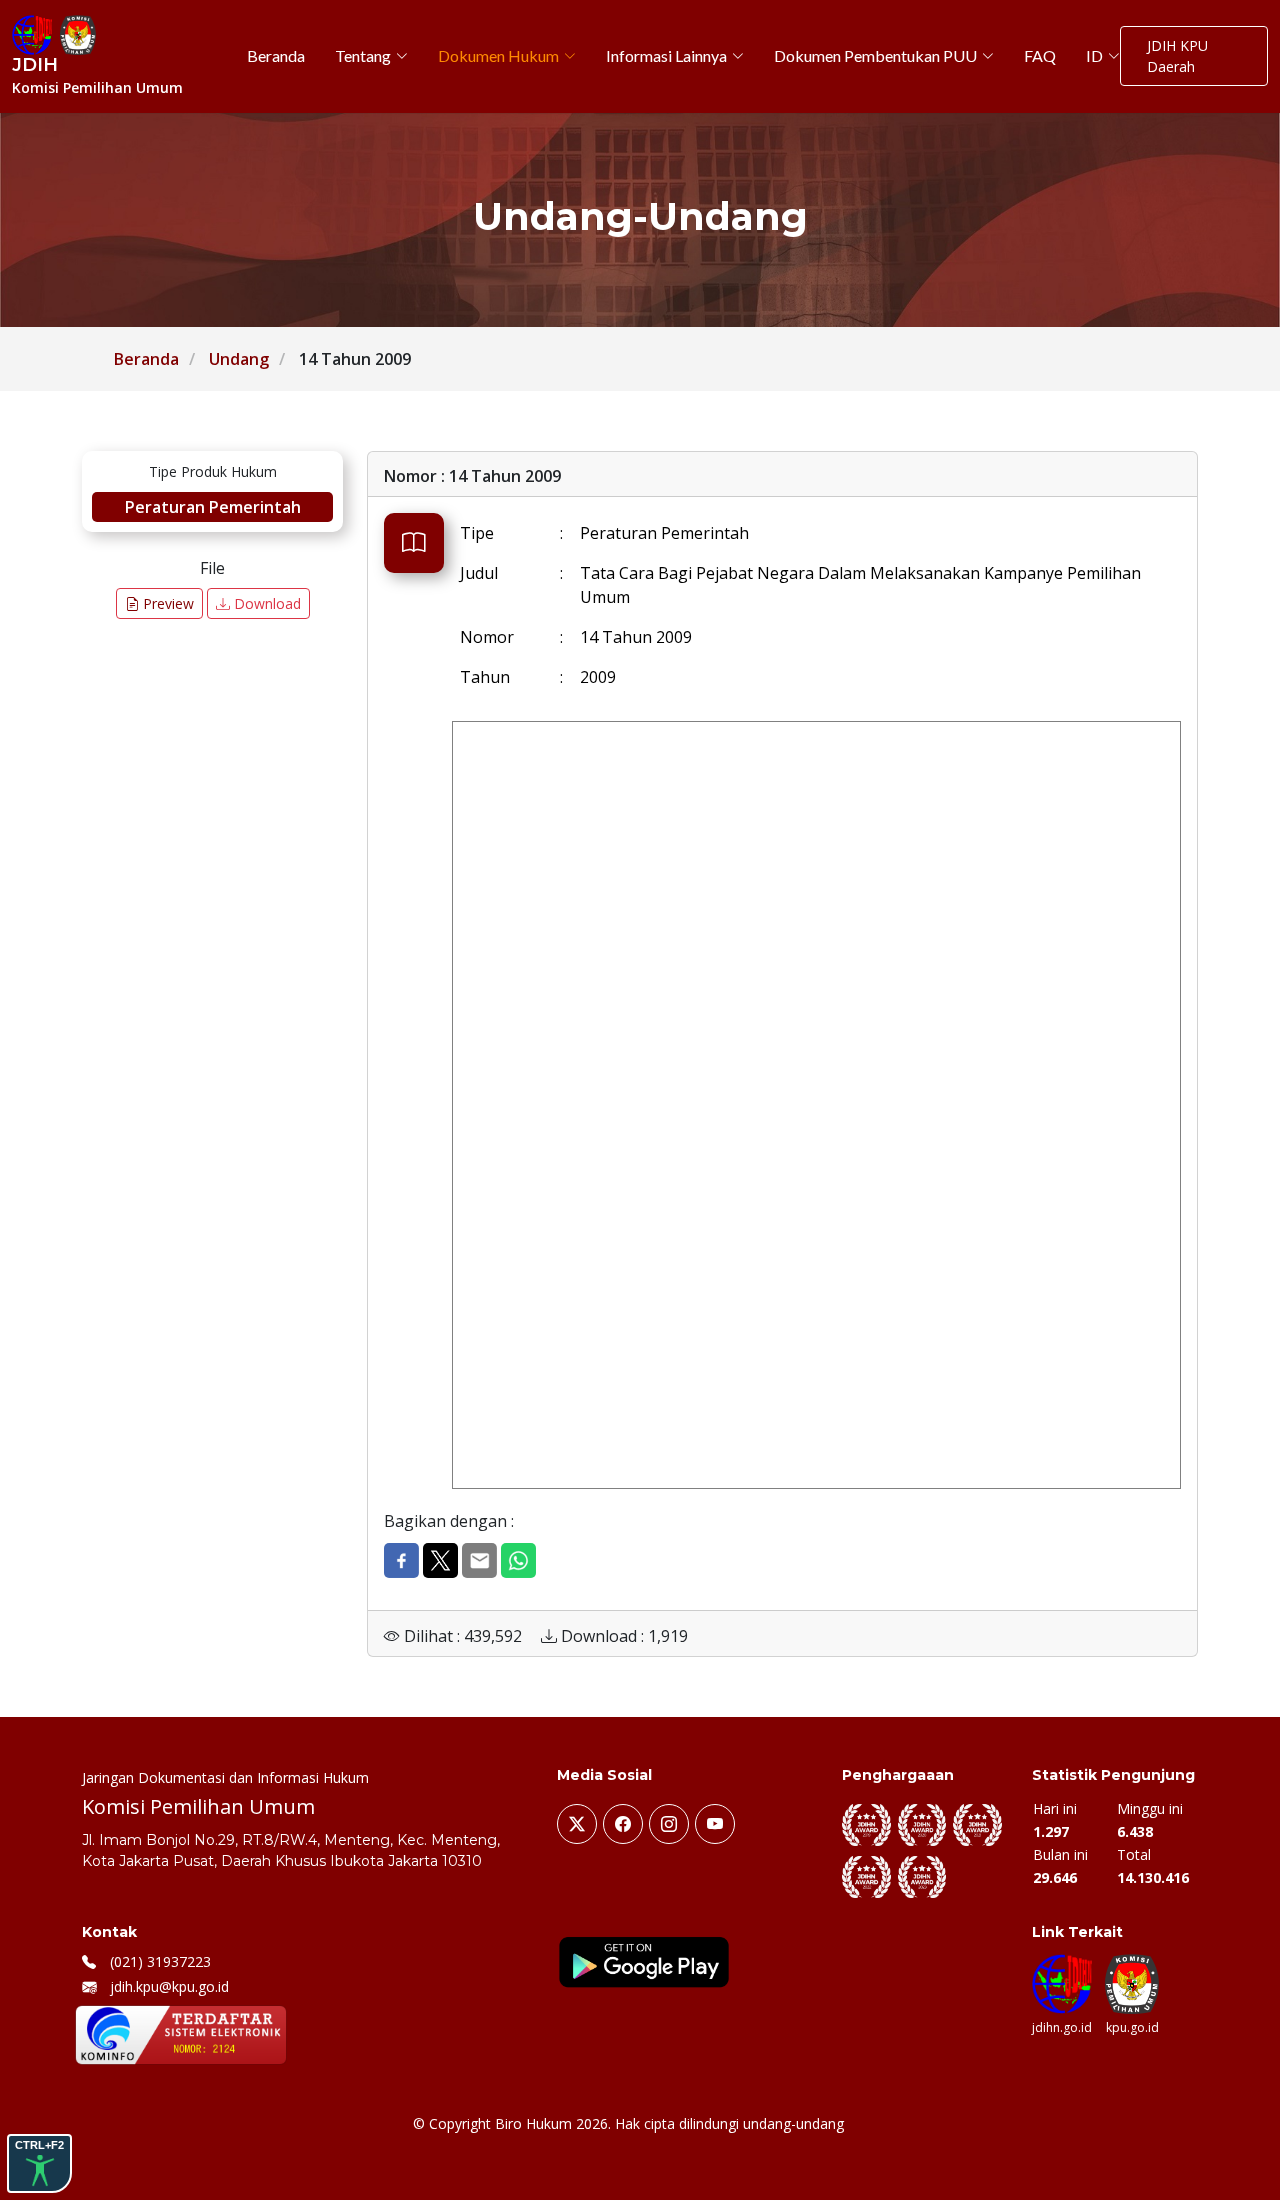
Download (265, 603)
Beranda (146, 359)
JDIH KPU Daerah (1177, 56)
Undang (239, 359)
